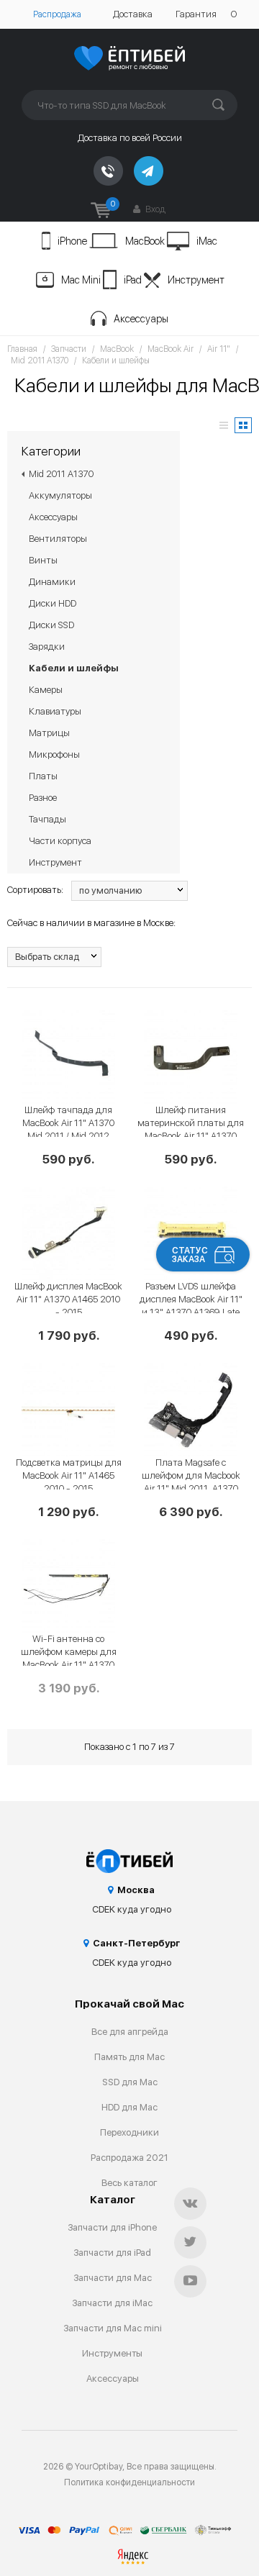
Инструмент (196, 280)
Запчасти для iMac (112, 2303)
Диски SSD (51, 625)
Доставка (133, 14)
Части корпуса (60, 841)
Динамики (52, 582)
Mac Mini (81, 280)
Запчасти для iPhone (112, 2227)
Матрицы (49, 733)
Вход (154, 209)
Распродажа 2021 (129, 2158)
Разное (43, 798)
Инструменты (112, 2353)
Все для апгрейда (130, 2032)
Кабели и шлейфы (116, 360)
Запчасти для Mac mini (113, 2328)
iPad (133, 280)
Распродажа (57, 14)
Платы (43, 776)
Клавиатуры (55, 711)
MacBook (145, 241)
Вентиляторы (58, 539)
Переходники (129, 2132)
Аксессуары (141, 319)
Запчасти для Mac (113, 2278)
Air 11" (219, 349)
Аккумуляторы (60, 495)
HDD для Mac (129, 2107)
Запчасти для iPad (112, 2253)
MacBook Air (171, 349)
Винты (43, 560)
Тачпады (47, 819)
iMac (207, 241)
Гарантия (196, 14)
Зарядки (47, 647)
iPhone (72, 241)
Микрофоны (54, 754)
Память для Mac (129, 2057)
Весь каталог (129, 2183)
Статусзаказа (190, 1255)
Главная (22, 349)
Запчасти (69, 349)
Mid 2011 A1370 (40, 360)
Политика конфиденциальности (129, 2482)
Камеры (46, 690)
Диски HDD (53, 603)
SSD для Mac (130, 2082)
